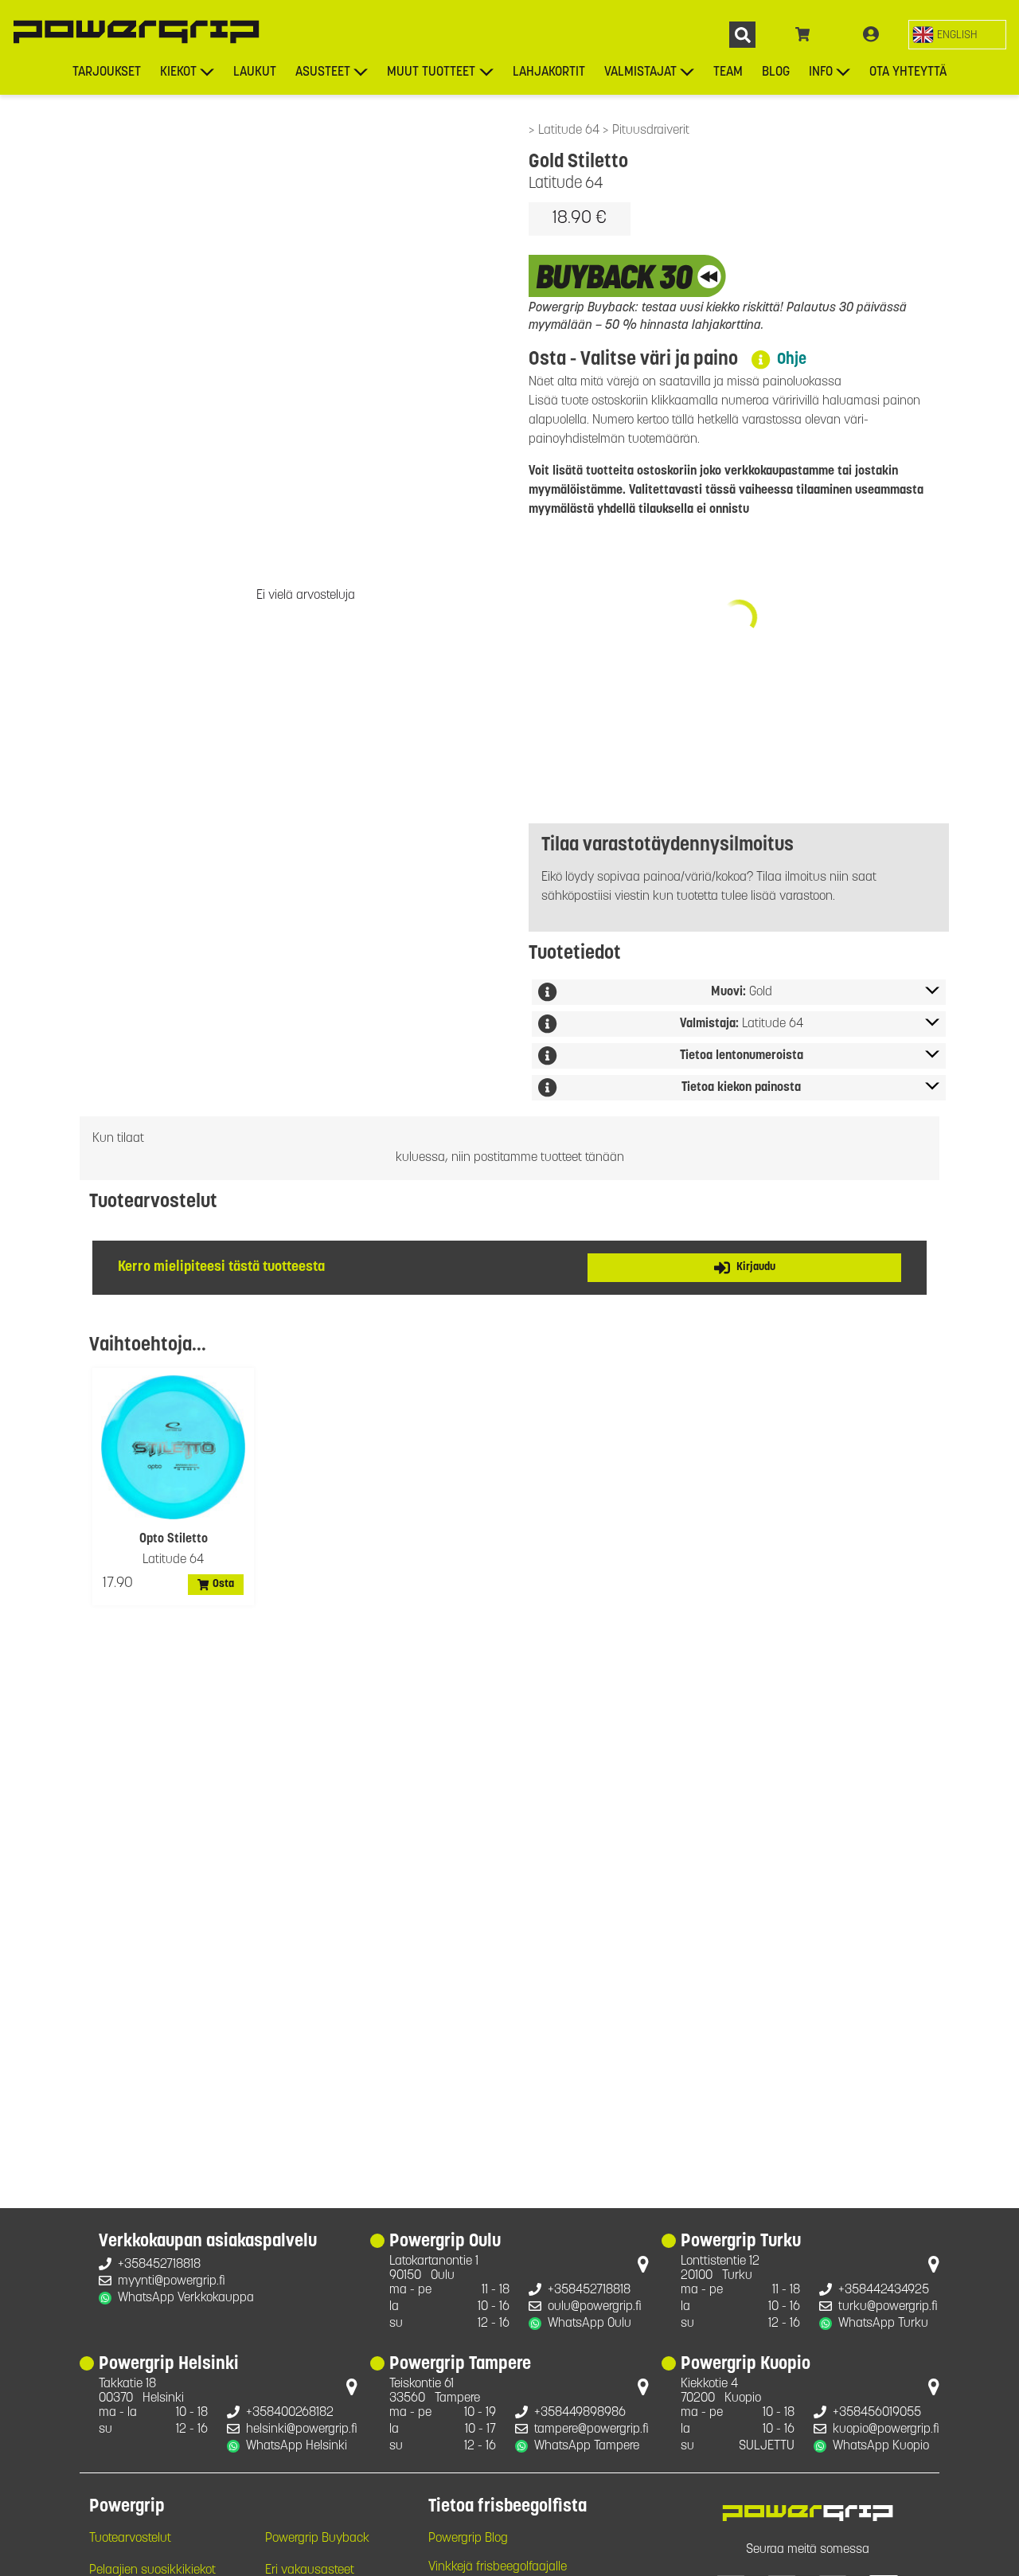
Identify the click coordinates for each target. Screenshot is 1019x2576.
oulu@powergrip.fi (595, 2307)
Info (821, 72)
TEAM (728, 72)
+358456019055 (877, 2413)
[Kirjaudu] (871, 35)
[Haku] (742, 35)
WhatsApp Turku (883, 2324)
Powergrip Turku (741, 2242)
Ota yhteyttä (908, 72)
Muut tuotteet (431, 72)
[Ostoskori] (803, 35)
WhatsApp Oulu (590, 2324)
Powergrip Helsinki (169, 2365)
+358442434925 (884, 2290)
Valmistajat (640, 72)
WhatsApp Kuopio (881, 2446)
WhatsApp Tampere (587, 2446)
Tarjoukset (107, 72)
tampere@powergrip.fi (591, 2429)
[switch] (957, 35)
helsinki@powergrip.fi (302, 2429)
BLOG (776, 72)
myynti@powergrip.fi (172, 2281)
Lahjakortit (549, 72)
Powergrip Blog (468, 2539)
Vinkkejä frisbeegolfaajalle (498, 2567)
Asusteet (323, 72)
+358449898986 (580, 2413)
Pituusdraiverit (651, 131)
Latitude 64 (570, 131)
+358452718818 (159, 2265)
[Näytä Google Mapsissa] (643, 2268)
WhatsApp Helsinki (297, 2446)
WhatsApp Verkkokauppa (186, 2298)
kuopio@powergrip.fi (886, 2429)
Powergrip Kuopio (746, 2365)
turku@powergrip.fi (888, 2307)
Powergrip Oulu (445, 2242)
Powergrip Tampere (460, 2365)
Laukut (255, 72)
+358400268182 (290, 2413)
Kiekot (178, 72)
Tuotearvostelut (130, 2539)
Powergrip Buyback (317, 2539)
